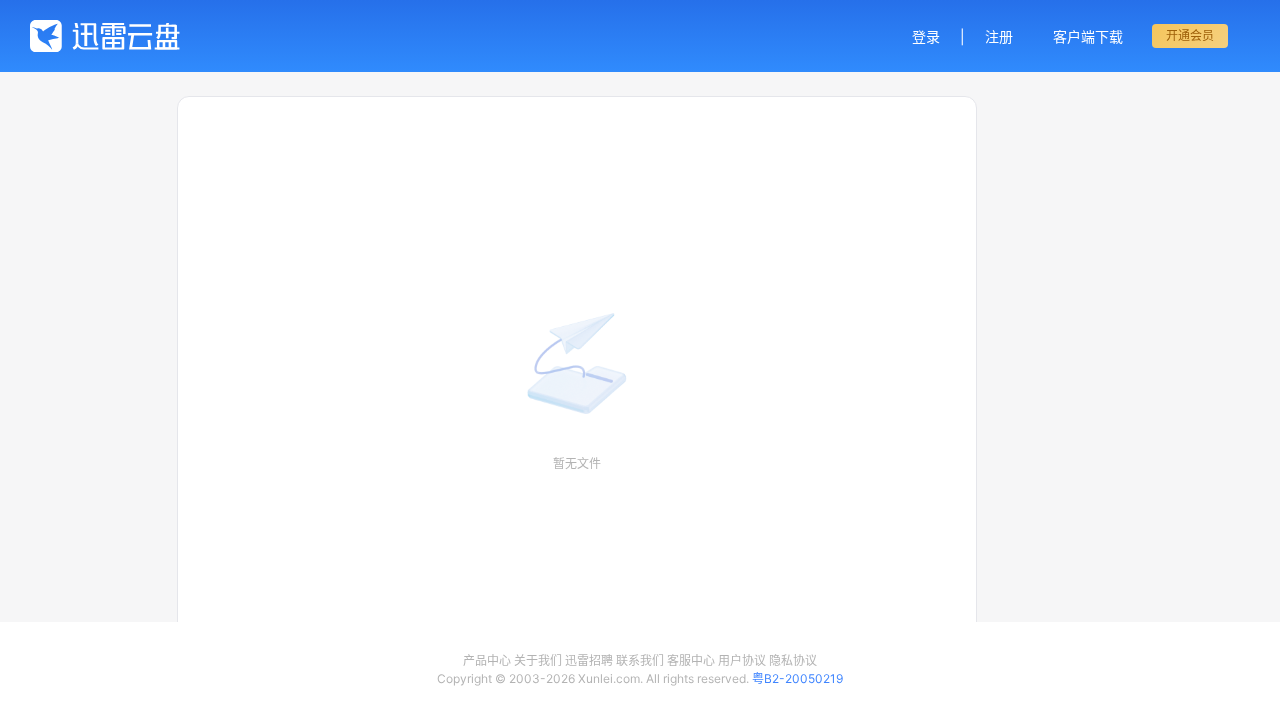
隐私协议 (793, 660)
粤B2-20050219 (797, 678)
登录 (926, 36)
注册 (999, 36)
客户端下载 (1088, 36)
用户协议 (742, 660)
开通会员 (1190, 35)
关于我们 (538, 660)
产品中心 (487, 660)
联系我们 (640, 660)
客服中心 (691, 660)
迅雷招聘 (589, 660)
